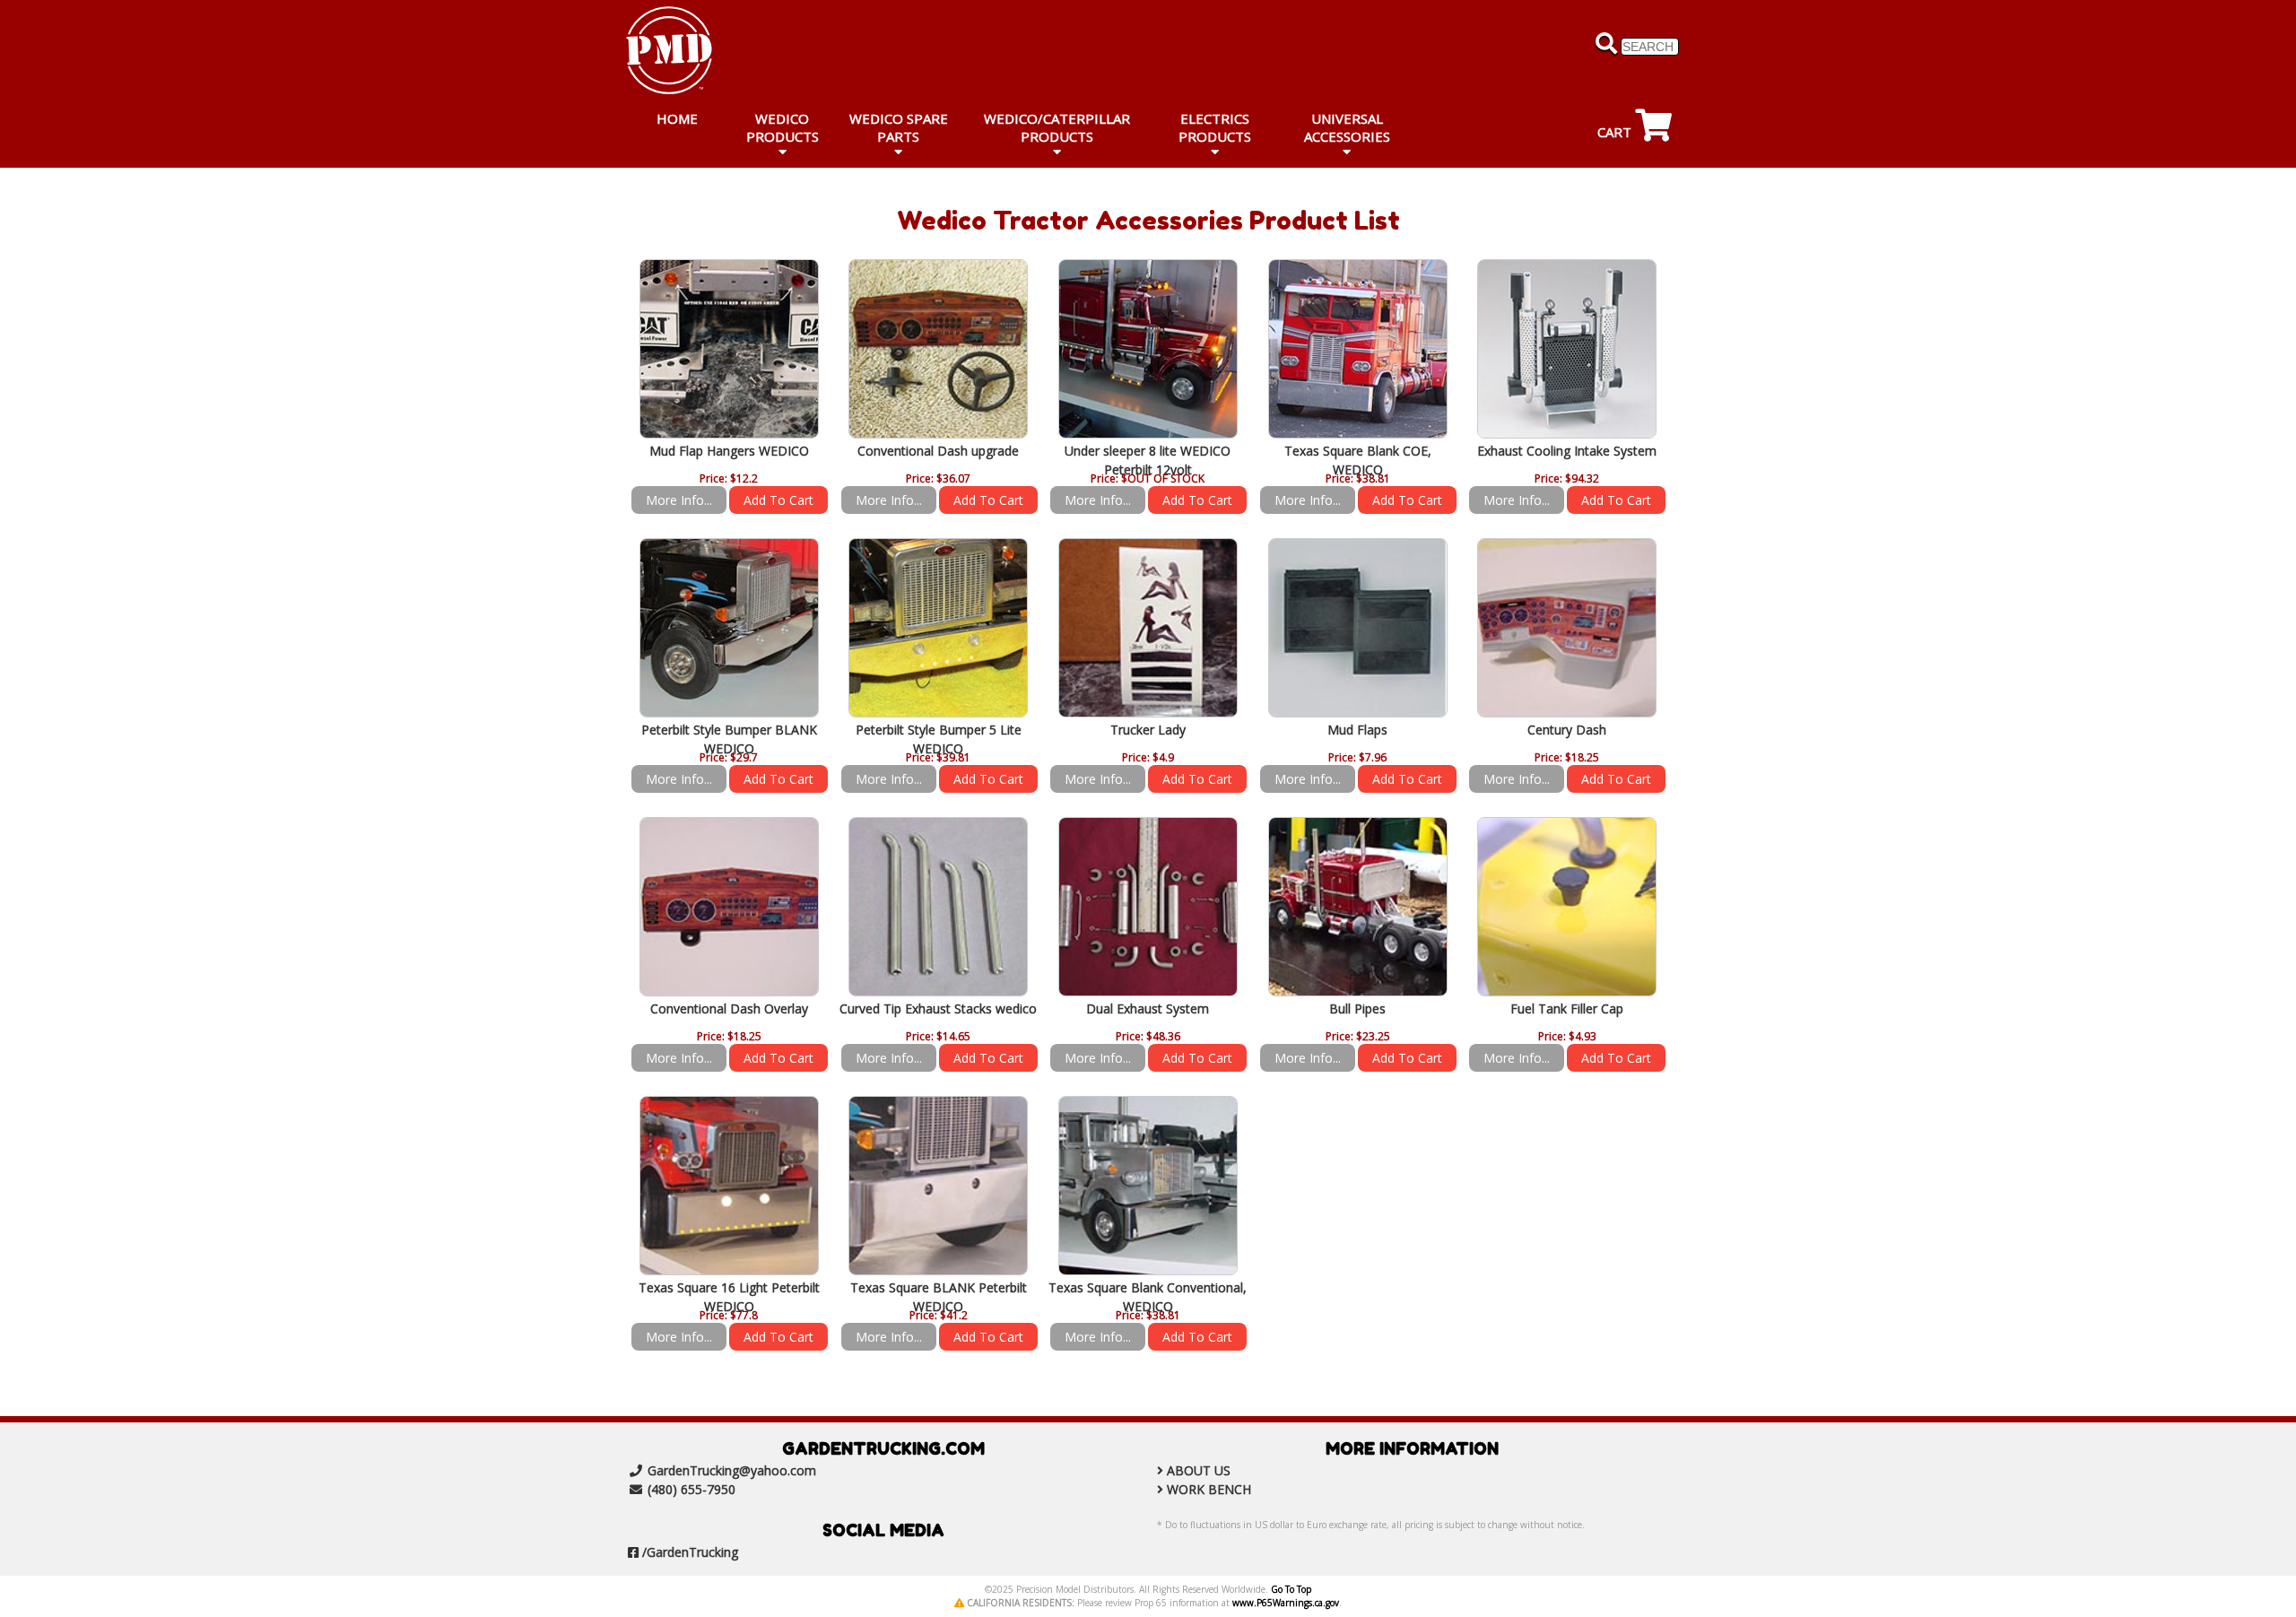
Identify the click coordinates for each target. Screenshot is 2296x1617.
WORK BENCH (1209, 1489)
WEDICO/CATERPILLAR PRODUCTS (1057, 127)
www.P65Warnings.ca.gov (1286, 1603)
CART (1616, 132)
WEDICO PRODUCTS (783, 127)
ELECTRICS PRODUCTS (1215, 127)
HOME (677, 118)
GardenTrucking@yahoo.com (732, 1470)
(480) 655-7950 (691, 1489)
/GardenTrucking (690, 1552)
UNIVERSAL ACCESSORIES (1347, 127)
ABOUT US (1199, 1470)
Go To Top (1291, 1589)
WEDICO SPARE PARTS (899, 127)
